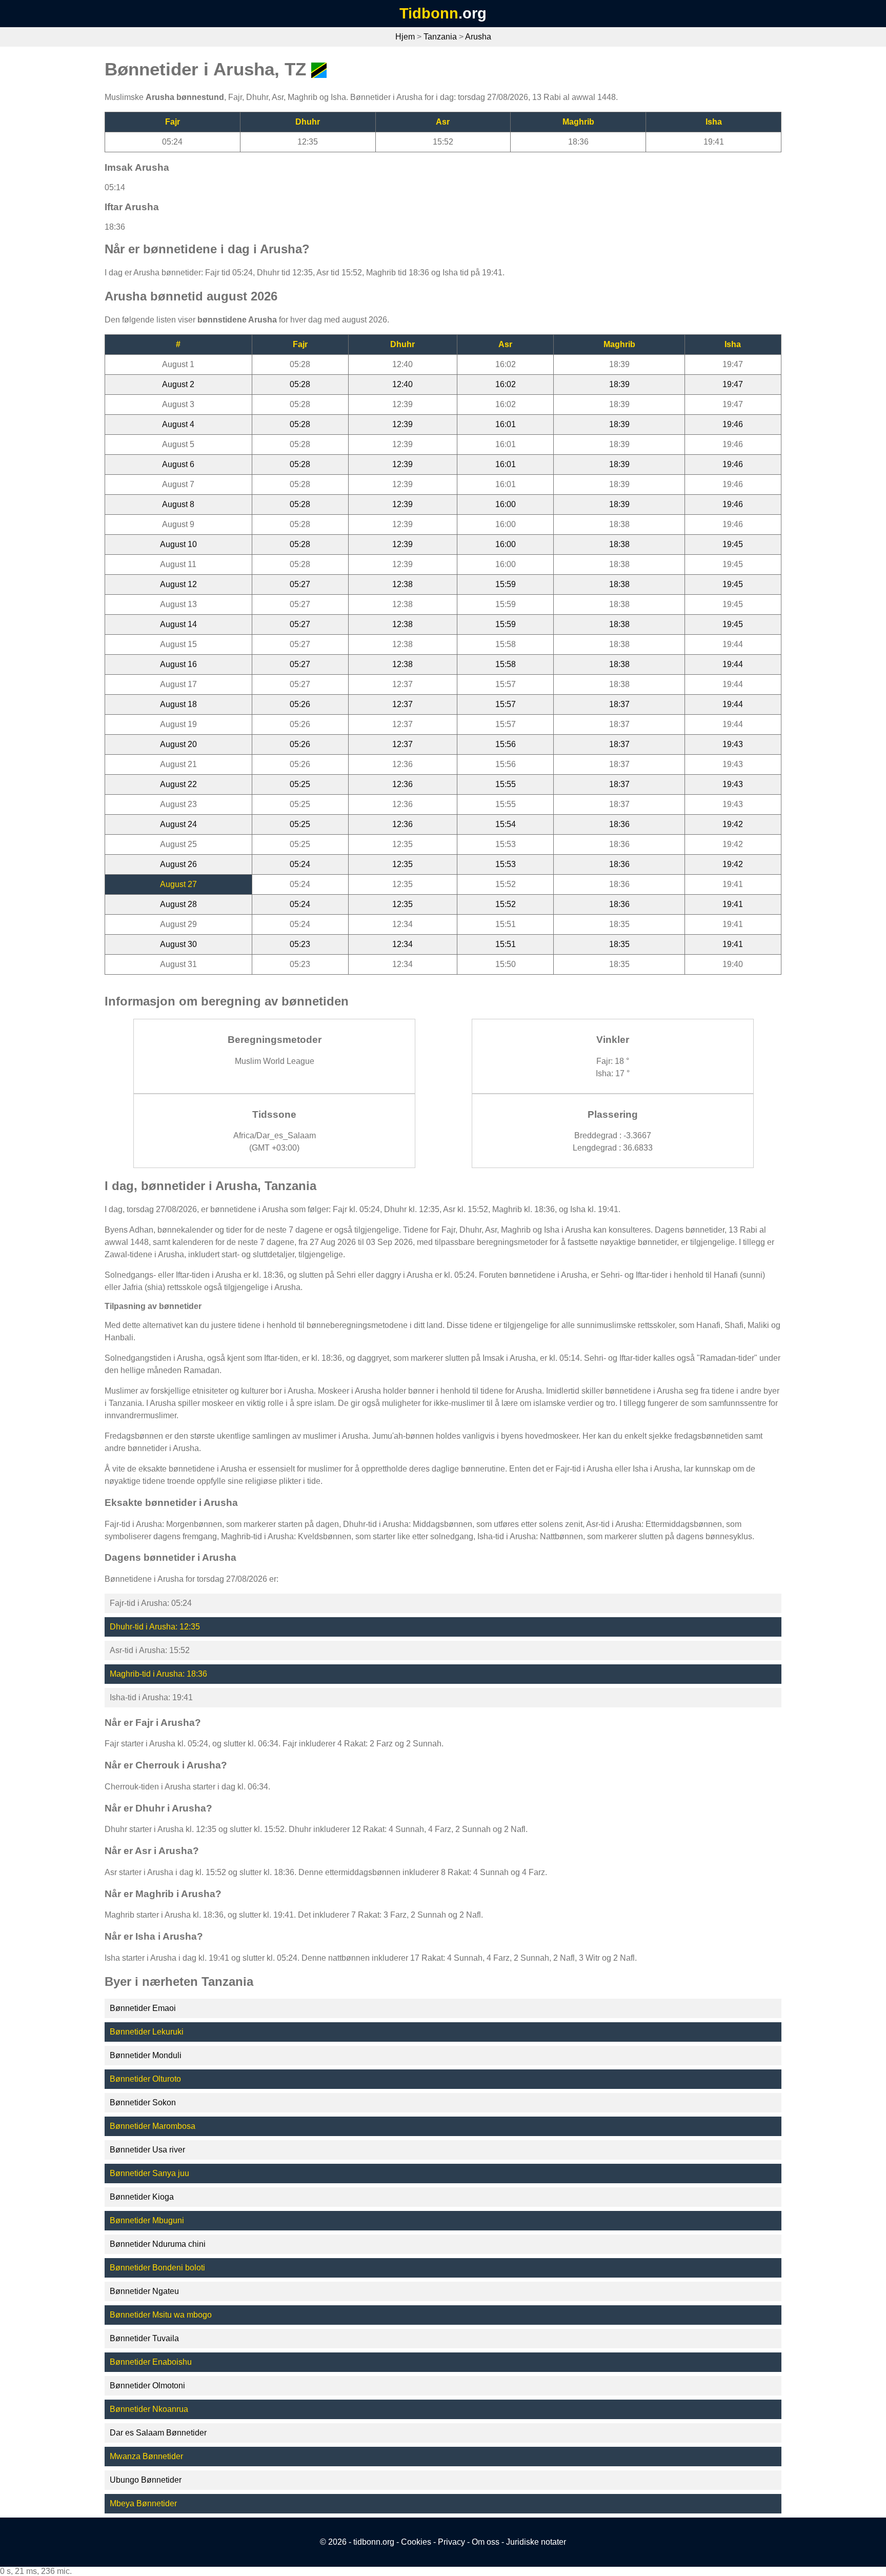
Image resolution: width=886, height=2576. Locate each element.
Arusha (478, 37)
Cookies (416, 2542)
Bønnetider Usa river (147, 2150)
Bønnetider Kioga (142, 2197)
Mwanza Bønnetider (146, 2456)
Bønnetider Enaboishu (151, 2362)
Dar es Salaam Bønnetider (158, 2433)
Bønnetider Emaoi (143, 2008)
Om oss (486, 2542)
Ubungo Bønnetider (146, 2480)
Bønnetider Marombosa (153, 2126)
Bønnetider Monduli (146, 2055)
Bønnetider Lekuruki (147, 2032)
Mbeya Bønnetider (143, 2503)
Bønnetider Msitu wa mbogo (161, 2315)
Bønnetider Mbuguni (147, 2220)
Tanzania (440, 37)
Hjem (405, 37)
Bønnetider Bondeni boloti (157, 2268)
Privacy (451, 2542)
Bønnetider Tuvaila (144, 2338)
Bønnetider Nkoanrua (149, 2409)
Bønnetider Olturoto (145, 2079)
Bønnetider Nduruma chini (158, 2244)
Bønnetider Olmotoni (147, 2386)
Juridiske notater (536, 2542)
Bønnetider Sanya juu (149, 2173)
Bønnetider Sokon (143, 2102)
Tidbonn (429, 13)
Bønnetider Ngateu (144, 2291)
